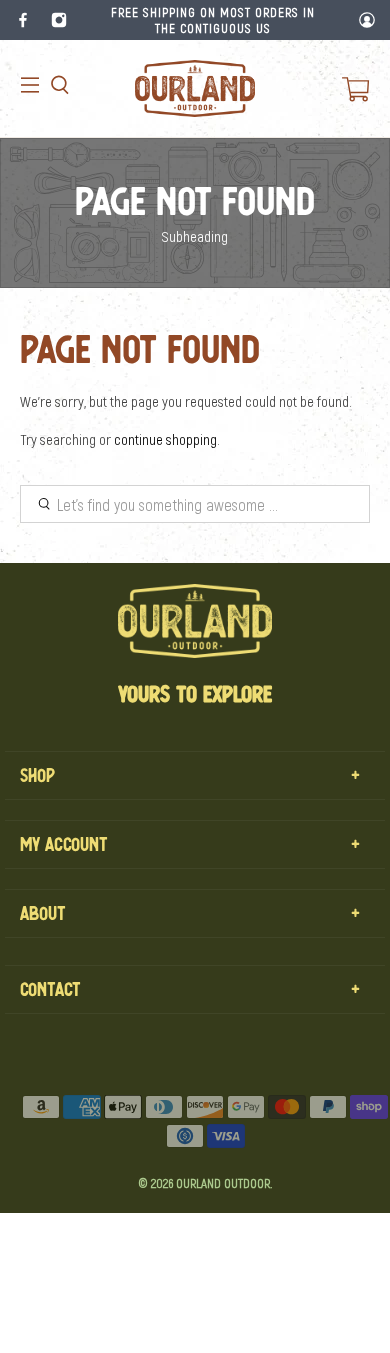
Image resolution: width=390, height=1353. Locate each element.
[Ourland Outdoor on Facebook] (23, 20)
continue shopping (165, 439)
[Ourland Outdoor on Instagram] (59, 20)
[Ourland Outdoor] (195, 88)
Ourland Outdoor (223, 1183)
